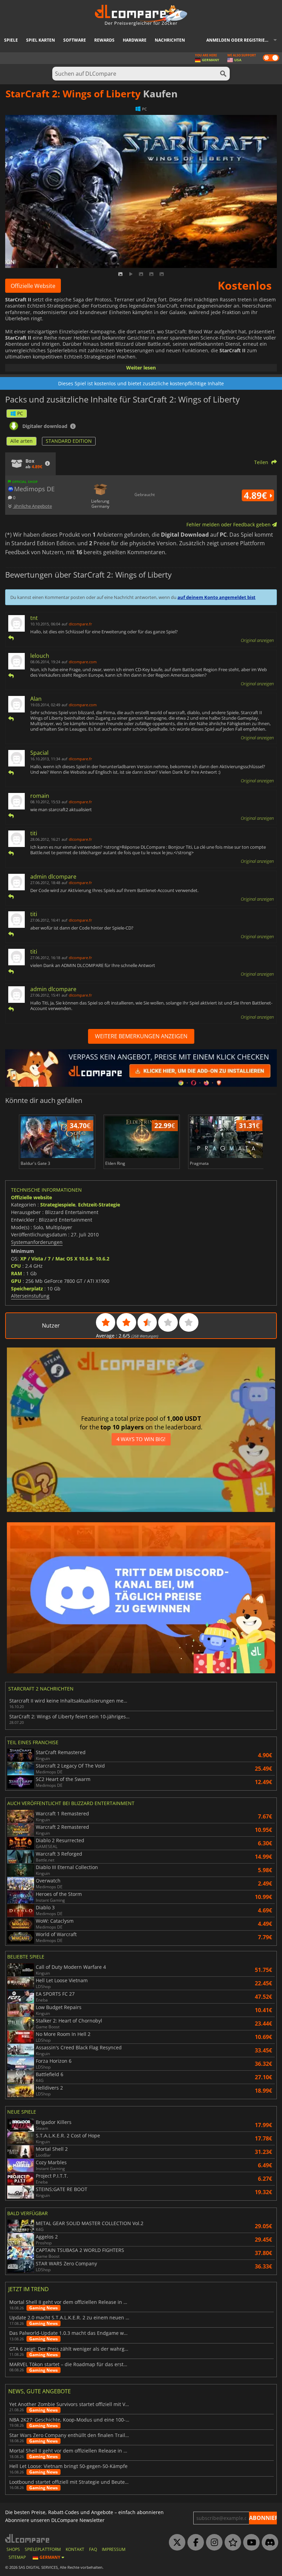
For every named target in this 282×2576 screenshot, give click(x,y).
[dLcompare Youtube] (250, 2543)
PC (20, 413)
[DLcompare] (28, 2538)
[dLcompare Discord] (268, 2543)
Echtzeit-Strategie (99, 1205)
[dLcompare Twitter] (175, 2543)
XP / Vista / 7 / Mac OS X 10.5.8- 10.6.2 (65, 1259)
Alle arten (21, 441)
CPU (16, 1266)
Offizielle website (31, 1197)
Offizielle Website (33, 286)
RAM (17, 1273)
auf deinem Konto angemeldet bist (216, 597)
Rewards (104, 40)
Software (75, 40)
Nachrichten (170, 40)
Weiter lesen (141, 368)
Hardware (135, 40)
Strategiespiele (58, 1205)
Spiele (11, 40)
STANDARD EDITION (69, 441)
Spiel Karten (41, 40)
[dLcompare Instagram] (213, 2543)
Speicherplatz (27, 1289)
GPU (16, 1281)
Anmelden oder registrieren (240, 40)
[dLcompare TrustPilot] (231, 2543)
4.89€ (257, 495)
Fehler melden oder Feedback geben (229, 524)
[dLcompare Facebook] (194, 2543)
